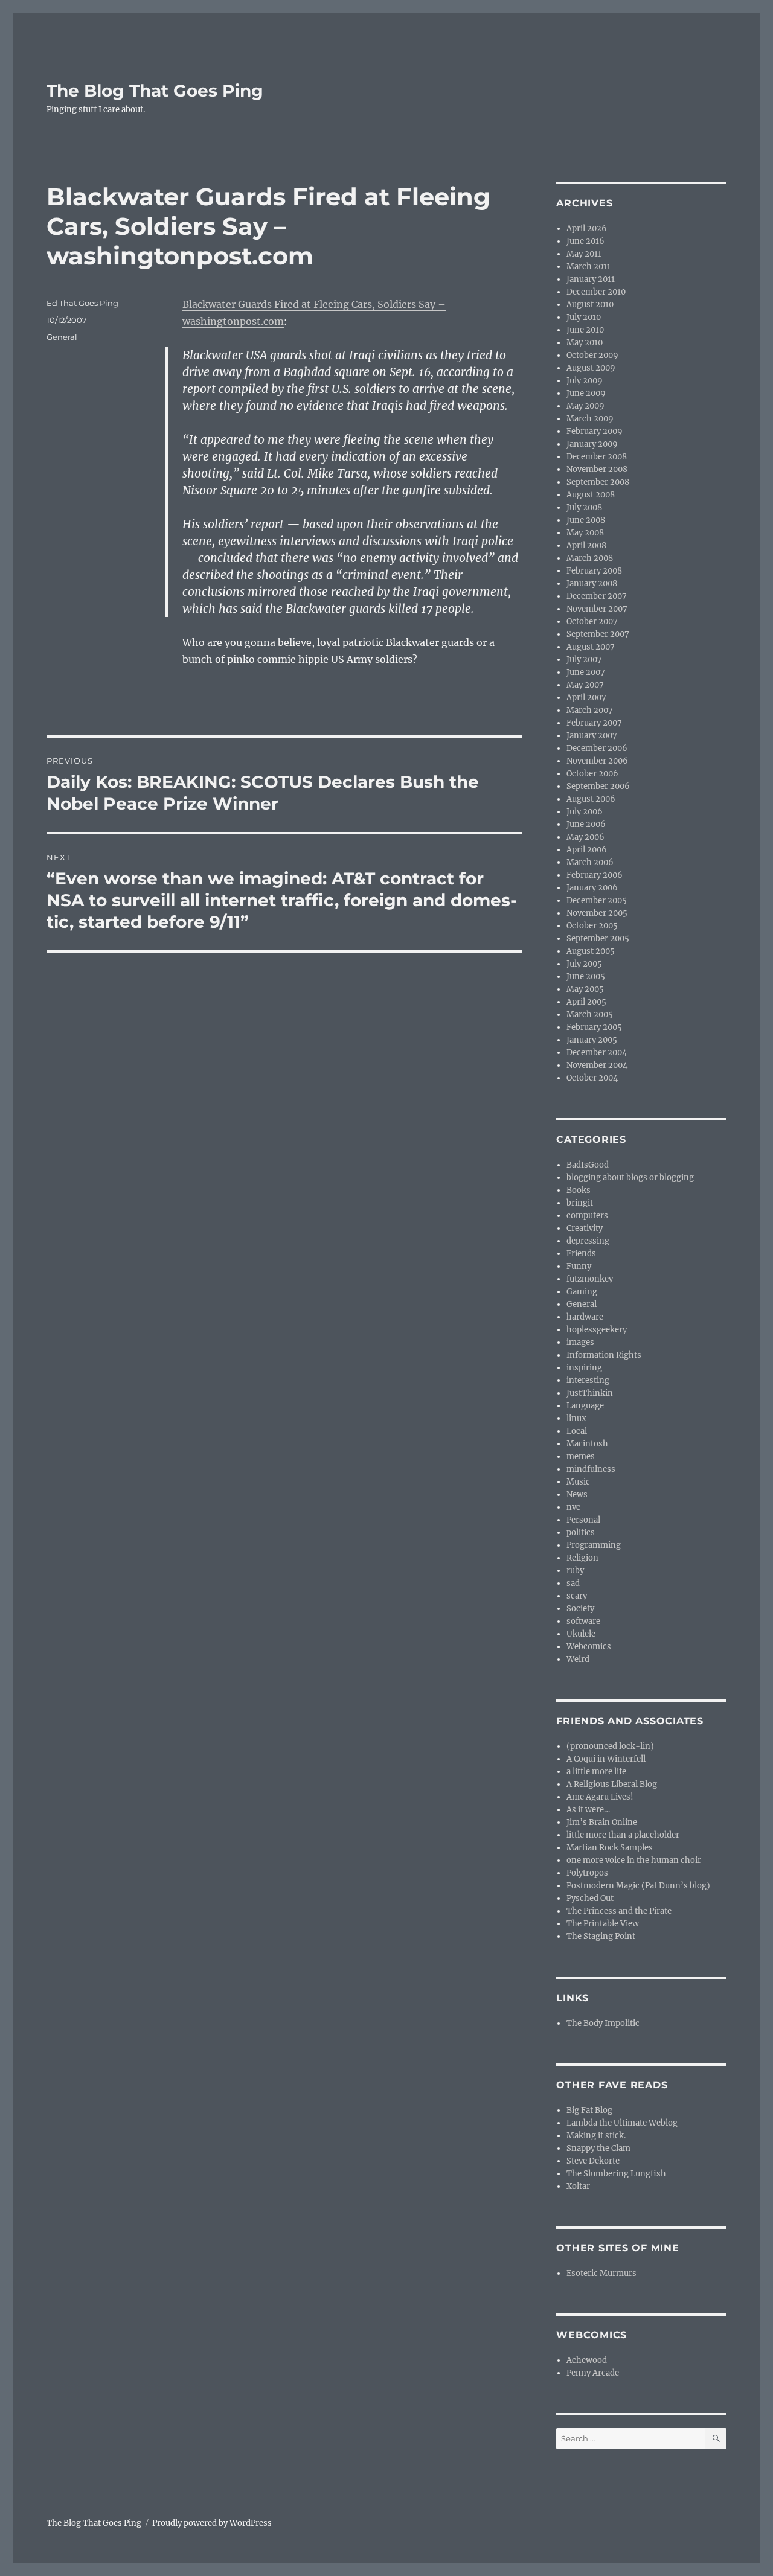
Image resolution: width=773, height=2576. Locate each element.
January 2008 (592, 583)
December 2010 (596, 292)
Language (585, 1406)
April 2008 (586, 545)
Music (578, 1482)
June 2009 (586, 393)
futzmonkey (590, 1279)
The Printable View (603, 1924)
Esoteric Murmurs (601, 2273)
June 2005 (586, 976)
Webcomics (589, 1647)
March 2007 (590, 710)
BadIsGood (588, 1165)
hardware (585, 1317)
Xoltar (578, 2186)
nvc (573, 1507)
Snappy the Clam (598, 2148)
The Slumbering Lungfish (616, 2174)
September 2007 (598, 634)
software (583, 1621)
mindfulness (591, 1469)
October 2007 (592, 622)
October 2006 (592, 774)
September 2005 (598, 938)
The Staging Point (601, 1936)
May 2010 (585, 343)
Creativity (585, 1228)
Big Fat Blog (589, 2110)
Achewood (587, 2360)
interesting (588, 1380)
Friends (581, 1254)
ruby (575, 1571)
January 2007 (592, 736)
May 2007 (585, 685)
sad (573, 1583)
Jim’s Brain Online (602, 1822)
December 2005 (597, 900)
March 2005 (590, 1015)
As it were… (588, 1810)
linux (576, 1418)
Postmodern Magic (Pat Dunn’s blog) (638, 1886)
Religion (582, 1558)
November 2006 (597, 761)
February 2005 (594, 1027)
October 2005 (592, 926)
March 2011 (589, 267)
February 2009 (595, 431)
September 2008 (598, 482)
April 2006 (587, 850)
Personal (583, 1520)
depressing (588, 1241)
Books (579, 1190)
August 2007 (591, 647)
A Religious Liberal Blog (612, 1784)
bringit (580, 1203)
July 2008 (584, 507)
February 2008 (594, 571)
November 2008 (597, 469)
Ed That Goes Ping (82, 303)
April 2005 (586, 1002)
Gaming (582, 1292)
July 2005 (584, 964)
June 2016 (585, 241)
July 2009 (585, 381)
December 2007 (597, 596)
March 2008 (590, 558)
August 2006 (591, 799)
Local (577, 1431)
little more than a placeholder (623, 1835)
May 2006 (585, 837)
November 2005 (597, 913)
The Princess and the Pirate (619, 1911)
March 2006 (590, 862)
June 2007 (586, 672)
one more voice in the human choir (634, 1860)
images (580, 1342)
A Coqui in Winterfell (606, 1759)
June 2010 (585, 330)
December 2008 (597, 457)
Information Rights (604, 1355)
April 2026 (587, 229)
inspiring (584, 1368)
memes (581, 1456)
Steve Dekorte (593, 2161)
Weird (578, 1659)
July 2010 (584, 317)
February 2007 (594, 723)
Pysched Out (590, 1898)
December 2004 (597, 1053)
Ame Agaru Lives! (600, 1797)
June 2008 (586, 520)
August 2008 (591, 495)
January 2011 (591, 279)
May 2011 (584, 254)
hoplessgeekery (597, 1330)
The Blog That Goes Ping (155, 91)
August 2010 (590, 305)
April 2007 (586, 698)
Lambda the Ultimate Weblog (622, 2123)
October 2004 (592, 1078)
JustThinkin (590, 1393)
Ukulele (581, 1634)
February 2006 (595, 875)
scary (577, 1596)
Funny (579, 1266)
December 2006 (597, 748)
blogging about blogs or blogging (630, 1178)
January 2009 (592, 444)
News (577, 1494)
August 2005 (591, 951)
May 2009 (585, 406)
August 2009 (591, 368)
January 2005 (592, 1040)
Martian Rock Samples (610, 1848)
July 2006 (585, 812)
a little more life (596, 1772)
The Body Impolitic (603, 2023)
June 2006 (586, 824)
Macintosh (587, 1444)
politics (581, 1532)
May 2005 (585, 989)
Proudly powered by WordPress (212, 2523)
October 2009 (592, 355)
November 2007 (597, 609)
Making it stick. (596, 2136)
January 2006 (592, 888)
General (62, 337)
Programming (594, 1545)
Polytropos (587, 1873)
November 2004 (597, 1065)
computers (587, 1216)
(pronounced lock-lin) (610, 1746)
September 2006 (598, 786)
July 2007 (584, 660)
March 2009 (590, 419)
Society (580, 1609)
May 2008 (585, 533)
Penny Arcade (593, 2373)
